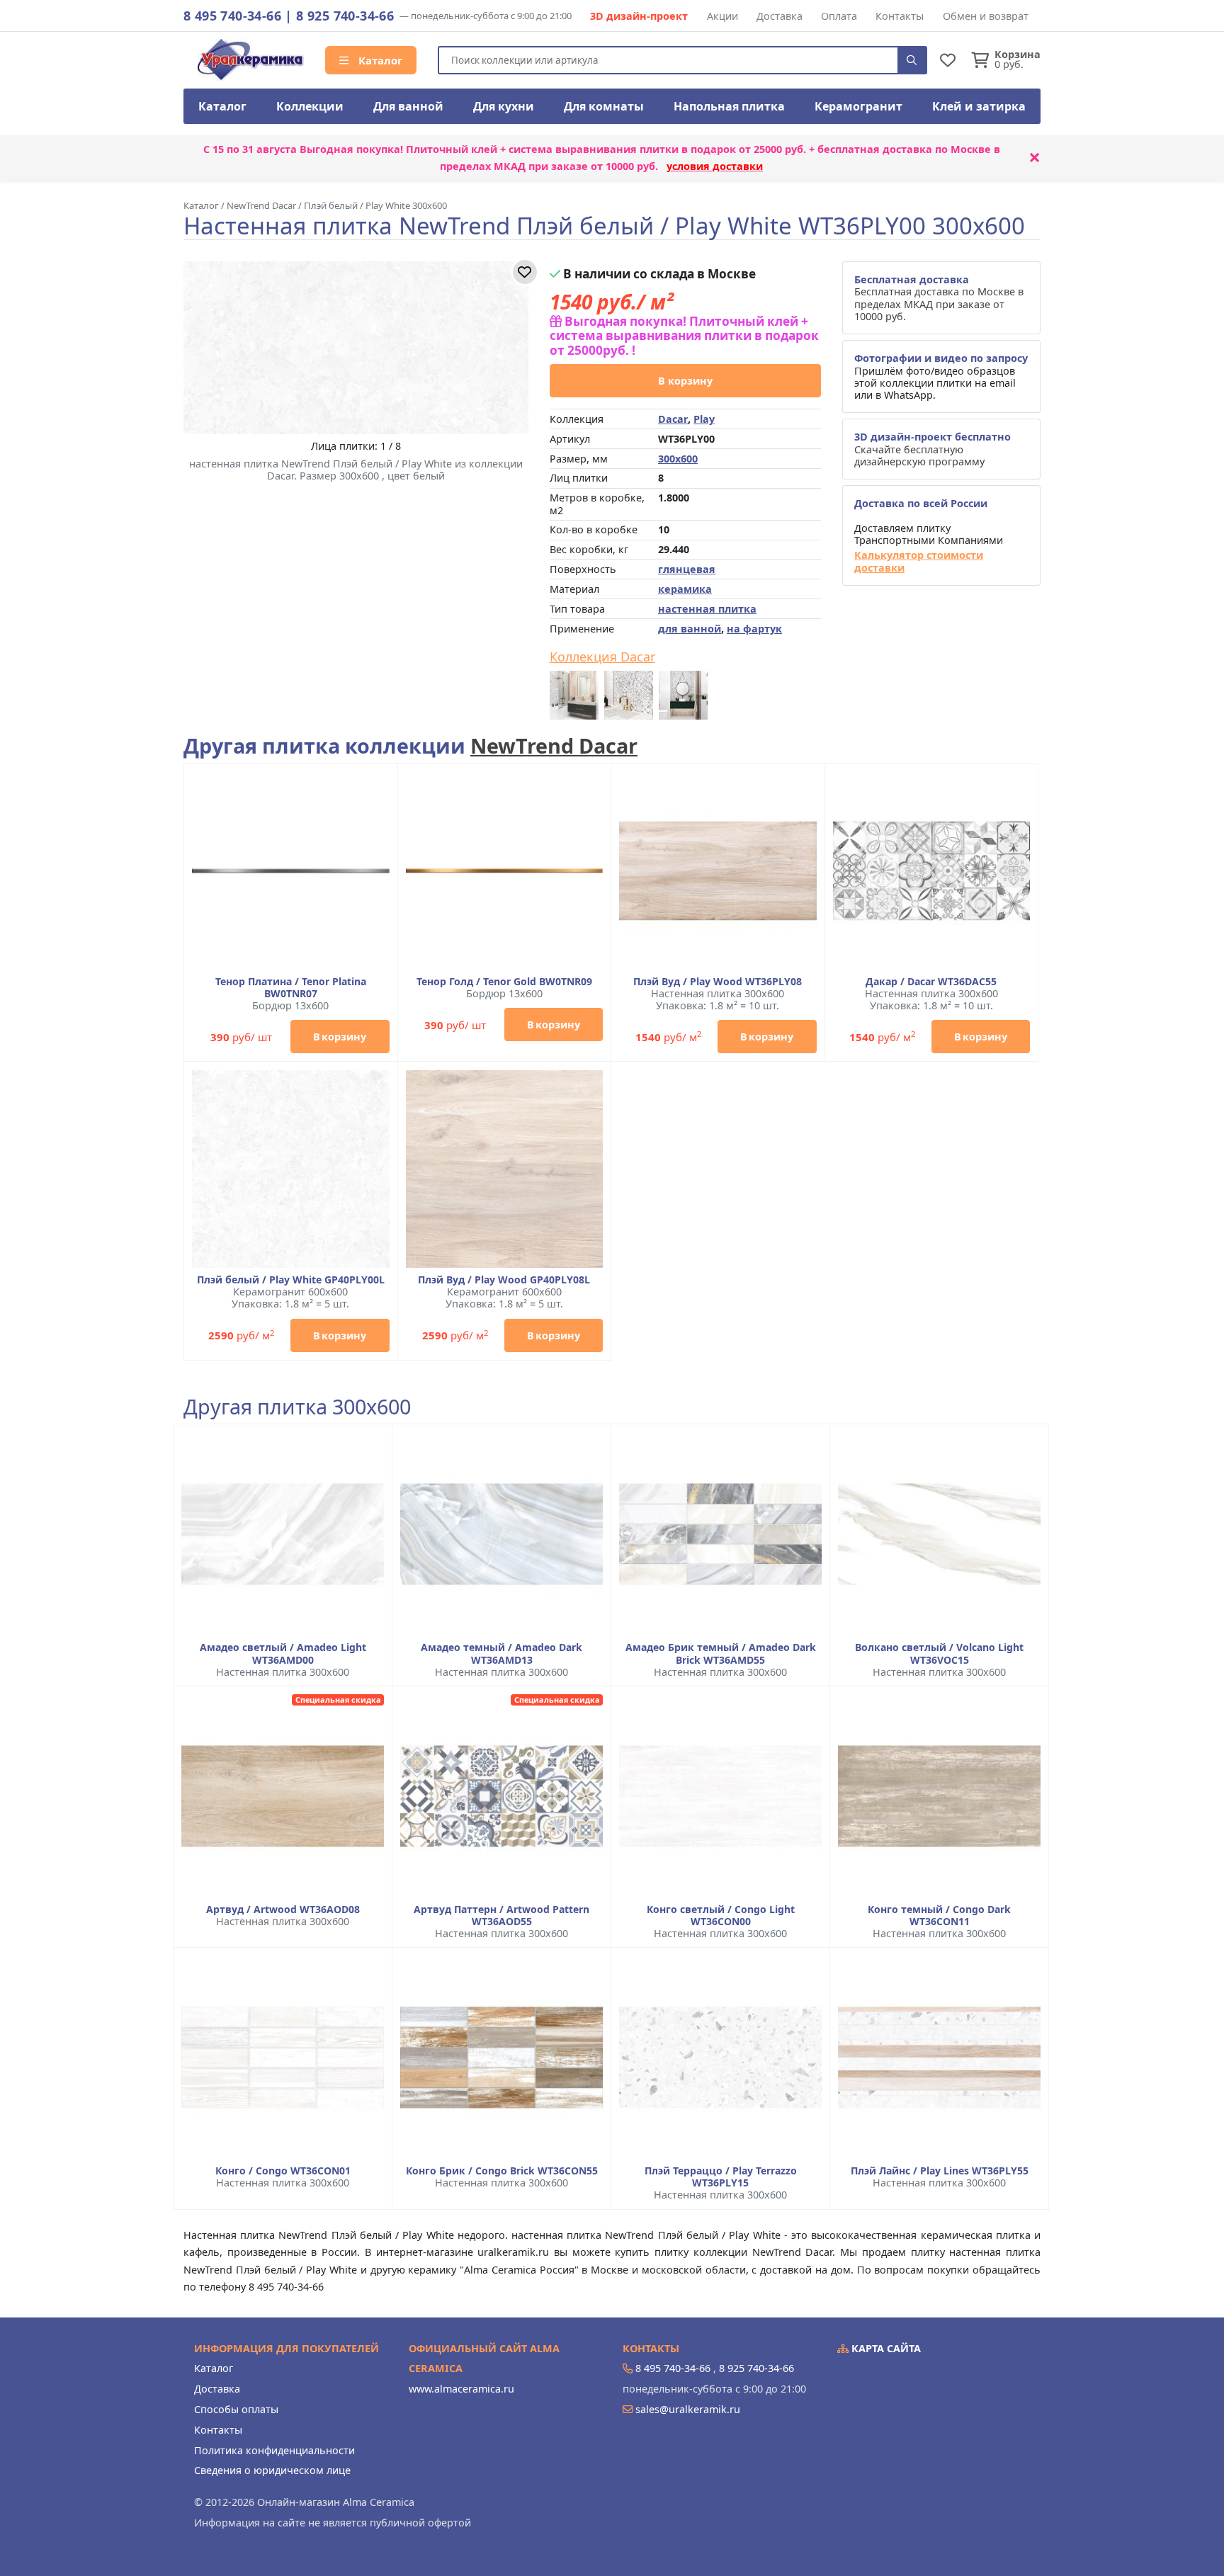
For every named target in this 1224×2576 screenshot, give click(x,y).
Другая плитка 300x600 (297, 1407)
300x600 (678, 459)
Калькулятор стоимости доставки (919, 561)
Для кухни (504, 106)
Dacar (673, 419)
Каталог (379, 60)
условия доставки (715, 166)
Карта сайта (885, 2348)
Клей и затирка (979, 106)
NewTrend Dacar (554, 745)
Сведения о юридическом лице (272, 2470)
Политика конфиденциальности (274, 2450)
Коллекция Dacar (602, 657)
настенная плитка (707, 609)
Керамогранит (858, 106)
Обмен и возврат (986, 16)
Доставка (780, 16)
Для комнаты (604, 106)
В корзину (685, 381)
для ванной (690, 629)
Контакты (900, 16)
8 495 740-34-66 (232, 16)
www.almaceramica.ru (461, 2389)
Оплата (839, 16)
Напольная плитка (729, 106)
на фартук (754, 629)
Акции (722, 16)
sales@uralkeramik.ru (688, 2409)
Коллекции (310, 106)
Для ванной (408, 106)
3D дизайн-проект (639, 16)
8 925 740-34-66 (345, 16)
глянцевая (687, 569)
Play (704, 419)
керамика (685, 589)
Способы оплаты (236, 2409)
